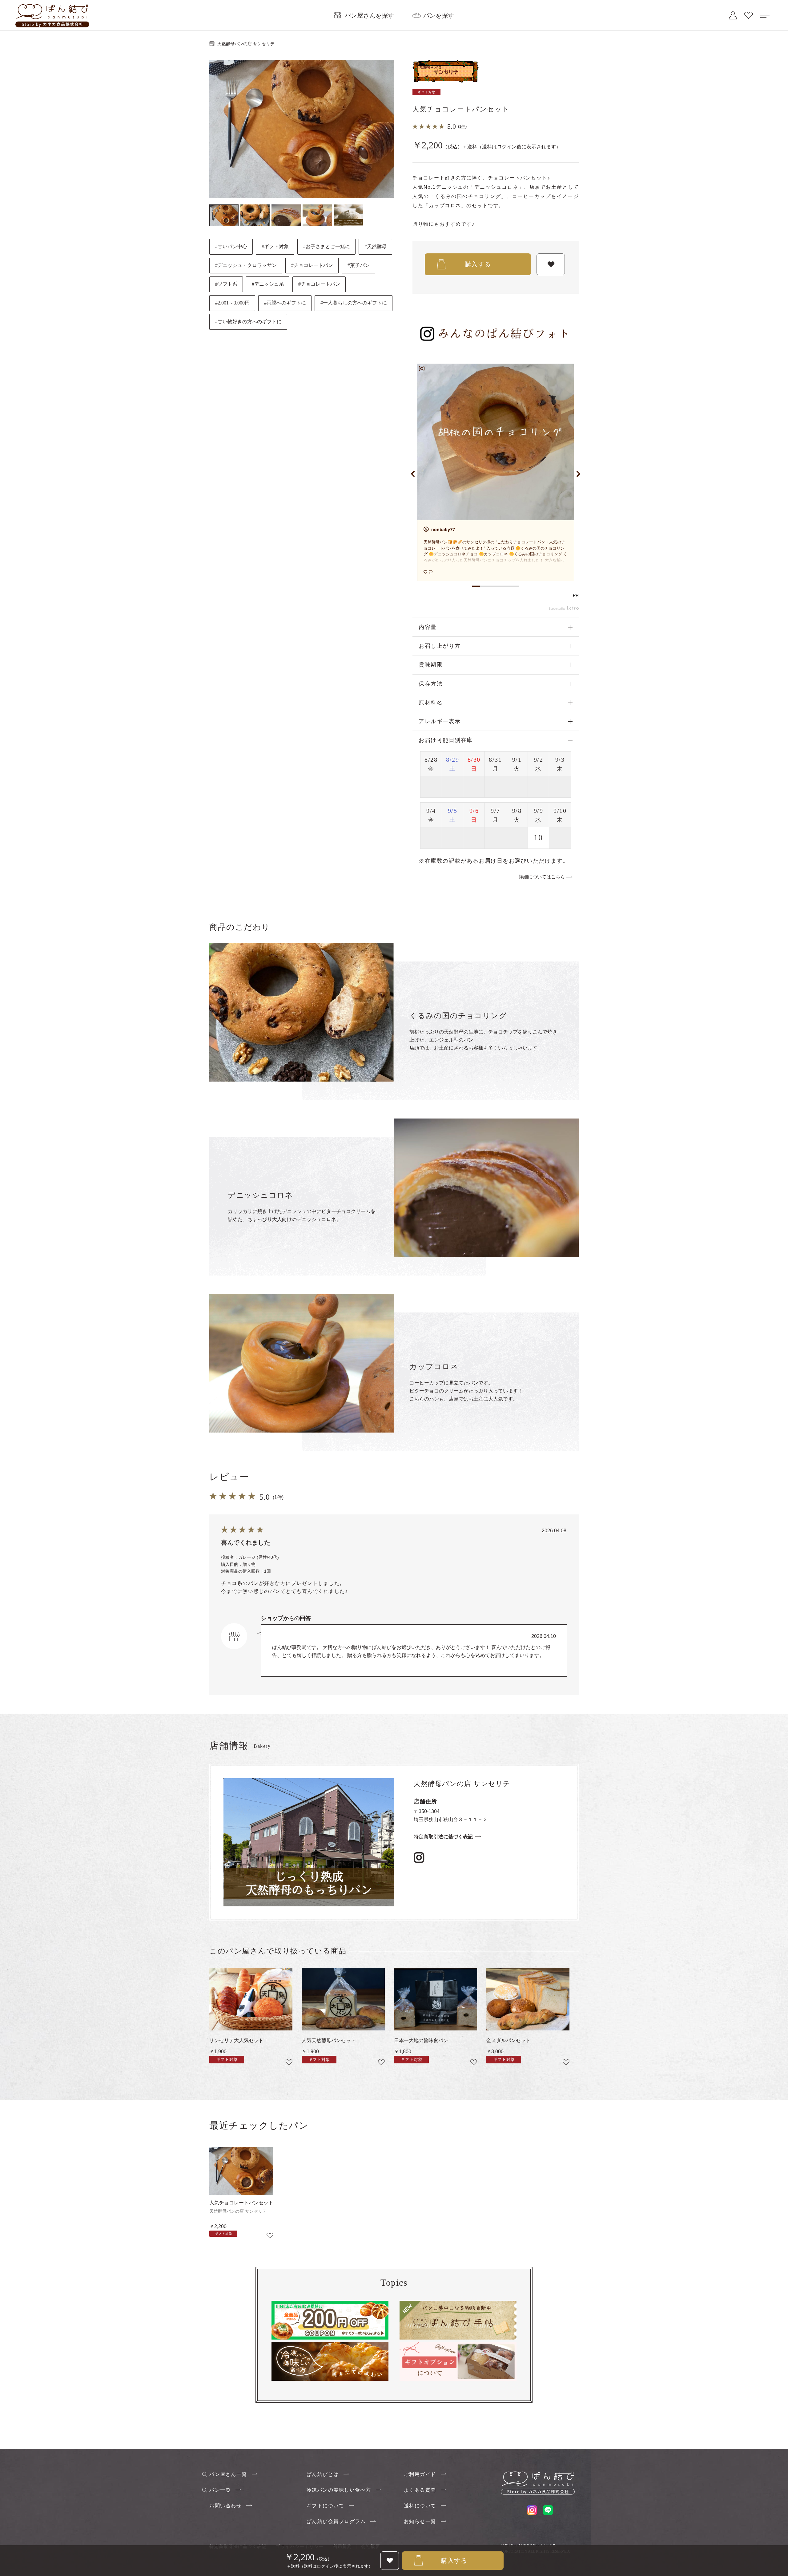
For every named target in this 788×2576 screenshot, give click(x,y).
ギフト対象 (276, 246)
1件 (462, 126)
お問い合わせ (225, 2506)
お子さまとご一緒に (328, 246)
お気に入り (749, 15)
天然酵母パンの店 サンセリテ (246, 44)
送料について (420, 2506)
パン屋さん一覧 (228, 2474)
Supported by (557, 609)
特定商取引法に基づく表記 (443, 1837)
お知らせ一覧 (420, 2521)
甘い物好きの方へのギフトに (250, 322)
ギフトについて (326, 2506)
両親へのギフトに (286, 303)
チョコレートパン (313, 265)
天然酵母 (377, 246)
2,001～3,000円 (234, 303)
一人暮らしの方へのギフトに (355, 303)
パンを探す (439, 15)
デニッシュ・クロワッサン (247, 265)
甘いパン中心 (232, 246)
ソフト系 (227, 284)
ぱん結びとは (323, 2474)
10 (538, 838)
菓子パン (360, 265)
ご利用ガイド (420, 2474)
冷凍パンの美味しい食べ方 (339, 2490)
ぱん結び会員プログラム (336, 2521)
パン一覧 (220, 2490)
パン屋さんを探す (369, 15)
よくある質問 (420, 2490)
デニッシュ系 (269, 284)
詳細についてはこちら (542, 877)
